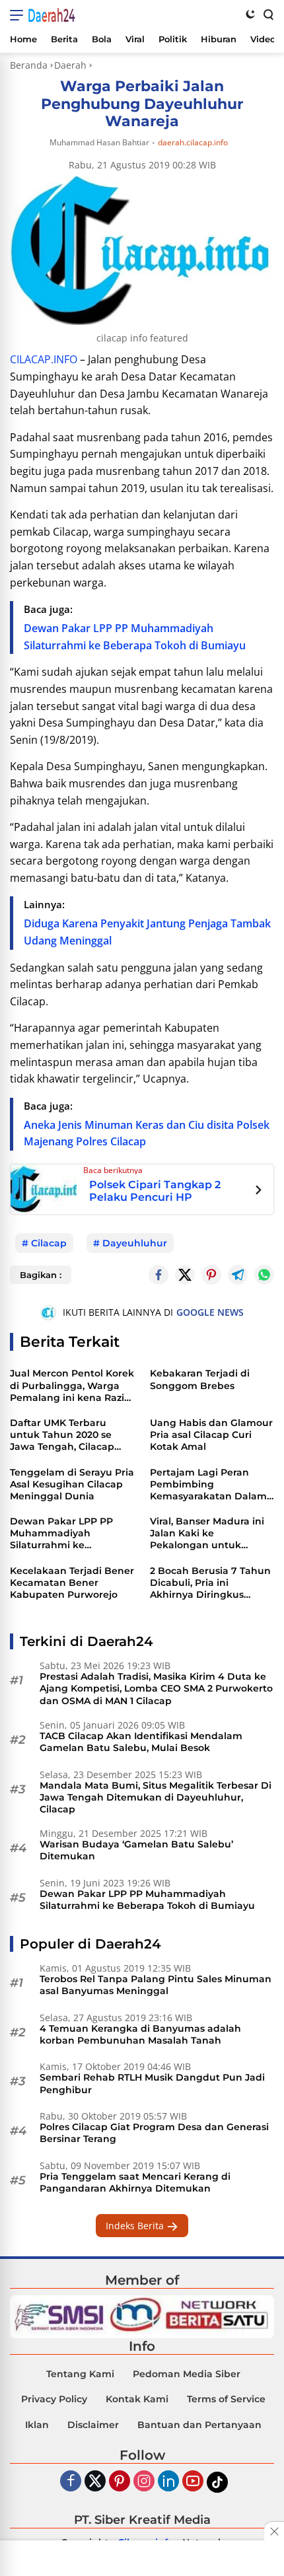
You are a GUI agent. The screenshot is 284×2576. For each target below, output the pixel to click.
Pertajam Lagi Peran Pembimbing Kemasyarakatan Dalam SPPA (208, 1485)
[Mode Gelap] (250, 14)
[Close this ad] (274, 2531)
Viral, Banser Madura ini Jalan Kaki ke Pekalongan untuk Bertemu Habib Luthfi (207, 1533)
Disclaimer (93, 2425)
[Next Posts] (259, 1192)
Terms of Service (226, 2399)
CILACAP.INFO (44, 359)
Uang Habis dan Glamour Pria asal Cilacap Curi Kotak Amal (211, 1435)
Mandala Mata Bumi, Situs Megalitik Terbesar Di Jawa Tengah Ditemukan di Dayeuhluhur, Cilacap (156, 1797)
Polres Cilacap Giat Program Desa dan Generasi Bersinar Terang (154, 2133)
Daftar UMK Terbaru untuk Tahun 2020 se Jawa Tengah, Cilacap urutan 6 (62, 1435)
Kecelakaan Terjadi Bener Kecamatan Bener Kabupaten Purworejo (72, 1583)
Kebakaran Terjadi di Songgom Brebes (200, 1379)
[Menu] (19, 15)
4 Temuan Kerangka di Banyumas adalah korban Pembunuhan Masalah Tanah (140, 2034)
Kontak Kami (137, 2399)
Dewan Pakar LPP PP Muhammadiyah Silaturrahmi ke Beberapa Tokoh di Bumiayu (61, 1533)
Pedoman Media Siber (187, 2374)
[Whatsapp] (264, 1275)
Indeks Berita (136, 2226)
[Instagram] (144, 2482)
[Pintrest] (211, 1275)
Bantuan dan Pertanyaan (199, 2425)
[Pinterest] (120, 2482)
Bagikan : (41, 1275)
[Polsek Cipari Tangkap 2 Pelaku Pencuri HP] (44, 1188)
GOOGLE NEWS (210, 1312)
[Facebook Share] (159, 1275)
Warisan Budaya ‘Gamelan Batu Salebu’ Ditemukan (136, 1850)
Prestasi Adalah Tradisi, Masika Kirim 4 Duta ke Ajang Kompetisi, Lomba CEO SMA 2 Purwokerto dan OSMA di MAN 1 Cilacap (156, 1688)
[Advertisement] (142, 2559)
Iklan (37, 2425)
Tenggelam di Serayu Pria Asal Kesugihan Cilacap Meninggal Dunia (72, 1484)
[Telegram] (238, 1275)
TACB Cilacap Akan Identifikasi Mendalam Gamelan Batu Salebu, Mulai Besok (141, 1742)
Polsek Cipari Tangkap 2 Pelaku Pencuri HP (155, 1191)
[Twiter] (95, 2482)
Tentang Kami (80, 2374)
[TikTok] (217, 2482)
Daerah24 (52, 15)
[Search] (267, 14)
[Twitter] (185, 1275)
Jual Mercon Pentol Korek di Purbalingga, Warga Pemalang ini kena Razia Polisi (72, 1385)
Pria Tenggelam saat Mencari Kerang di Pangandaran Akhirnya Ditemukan (135, 2182)
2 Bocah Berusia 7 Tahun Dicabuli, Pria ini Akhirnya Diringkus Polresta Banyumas (210, 1583)
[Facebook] (71, 2482)
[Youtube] (193, 2482)
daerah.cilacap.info (193, 143)
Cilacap (49, 1243)
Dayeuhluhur (135, 1243)
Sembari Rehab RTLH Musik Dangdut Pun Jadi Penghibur (152, 2083)
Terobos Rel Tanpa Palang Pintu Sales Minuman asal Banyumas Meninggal (156, 1985)
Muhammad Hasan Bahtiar (99, 142)
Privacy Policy (54, 2399)
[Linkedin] (168, 2482)
